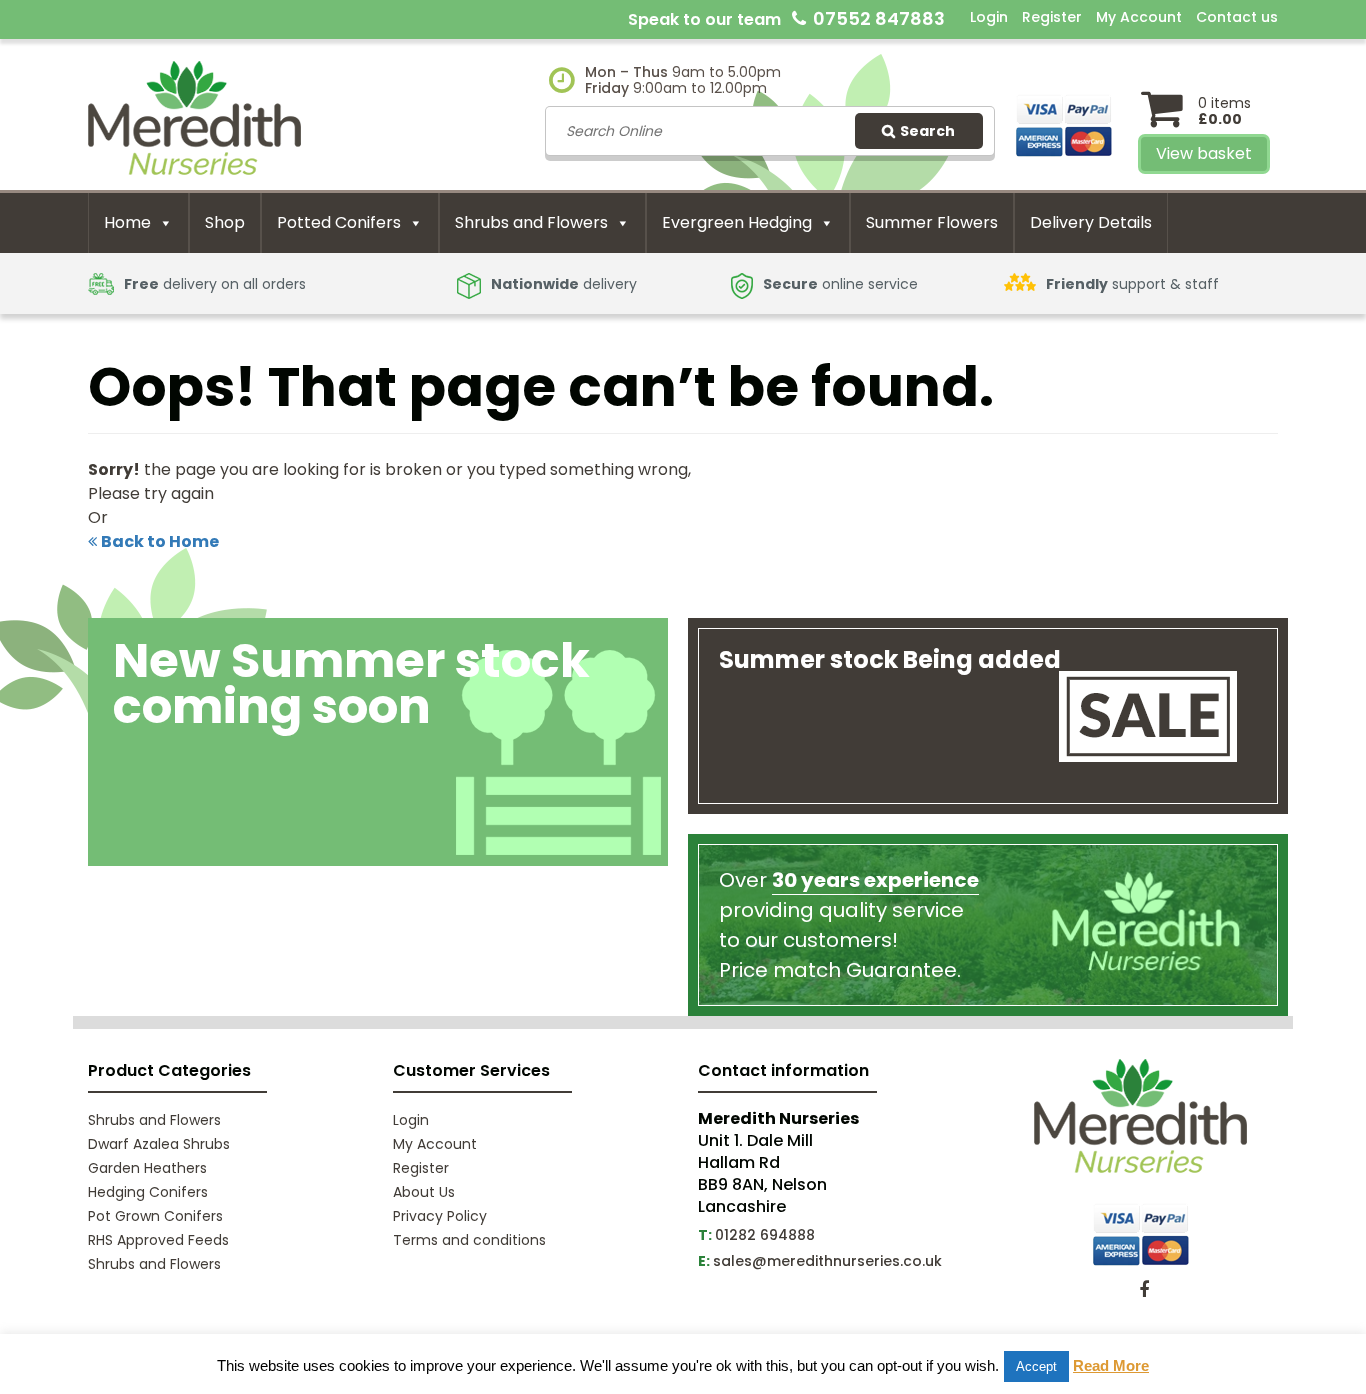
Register (1052, 17)
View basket (1204, 153)
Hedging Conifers (148, 1192)
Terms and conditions (469, 1240)
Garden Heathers (147, 1168)
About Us (424, 1192)
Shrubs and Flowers (531, 222)
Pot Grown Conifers (155, 1216)
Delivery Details (1091, 222)
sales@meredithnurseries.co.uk (827, 1261)
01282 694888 (765, 1235)
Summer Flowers (932, 222)
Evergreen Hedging (737, 222)
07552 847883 (879, 18)
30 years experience (875, 880)
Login (989, 17)
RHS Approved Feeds (158, 1240)
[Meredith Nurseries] (194, 116)
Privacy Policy (440, 1216)
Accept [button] (1036, 1366)
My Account (1139, 17)
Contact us (1237, 17)
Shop (225, 222)
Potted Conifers (339, 222)
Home (127, 222)
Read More (1111, 1365)
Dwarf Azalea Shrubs (159, 1144)
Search (927, 131)
